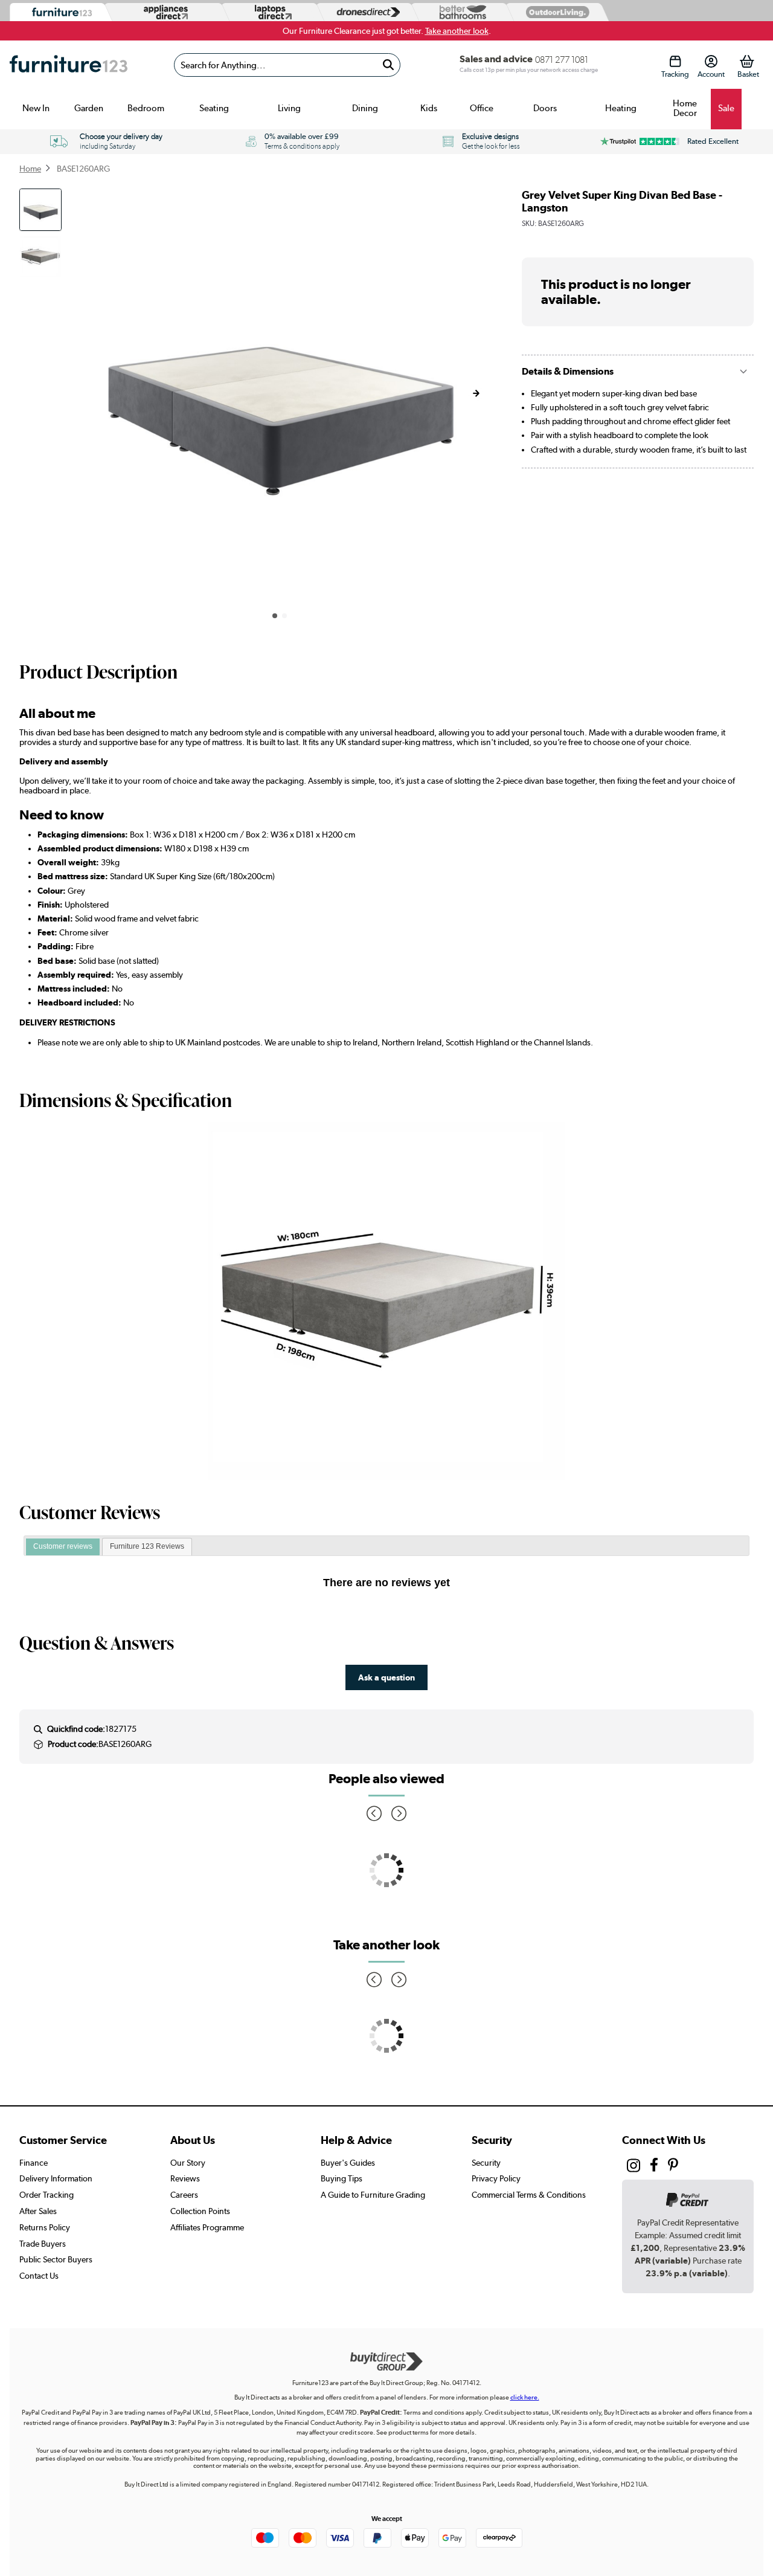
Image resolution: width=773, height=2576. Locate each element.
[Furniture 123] (59, 12)
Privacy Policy (496, 2178)
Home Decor (685, 108)
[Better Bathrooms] (460, 12)
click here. (525, 2397)
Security (486, 2163)
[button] (476, 393)
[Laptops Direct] (271, 12)
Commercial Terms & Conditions (529, 2195)
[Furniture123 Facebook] (654, 2166)
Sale (726, 108)
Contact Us (39, 2276)
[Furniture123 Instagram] (633, 2168)
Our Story (188, 2163)
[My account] (711, 61)
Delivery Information (56, 2178)
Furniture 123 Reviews (147, 1546)
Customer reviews (63, 1546)
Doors (545, 108)
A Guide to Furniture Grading (373, 2195)
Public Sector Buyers (56, 2259)
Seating (214, 108)
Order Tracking (47, 2195)
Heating (621, 108)
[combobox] (287, 65)
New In (36, 108)
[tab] (63, 1547)
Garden (89, 108)
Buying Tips (342, 2178)
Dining (365, 108)
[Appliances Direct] (165, 12)
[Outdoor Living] (555, 12)
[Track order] (675, 61)
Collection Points (200, 2211)
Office (482, 108)
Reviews (185, 2178)
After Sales (38, 2211)
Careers (184, 2195)
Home (30, 169)
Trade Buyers (43, 2244)
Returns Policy (45, 2227)
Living (289, 108)
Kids (429, 108)
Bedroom (146, 108)
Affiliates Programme (207, 2227)
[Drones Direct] (365, 12)
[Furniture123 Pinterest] (673, 2166)
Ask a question (386, 1677)
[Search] (389, 65)
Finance (34, 2163)
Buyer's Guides (348, 2163)
